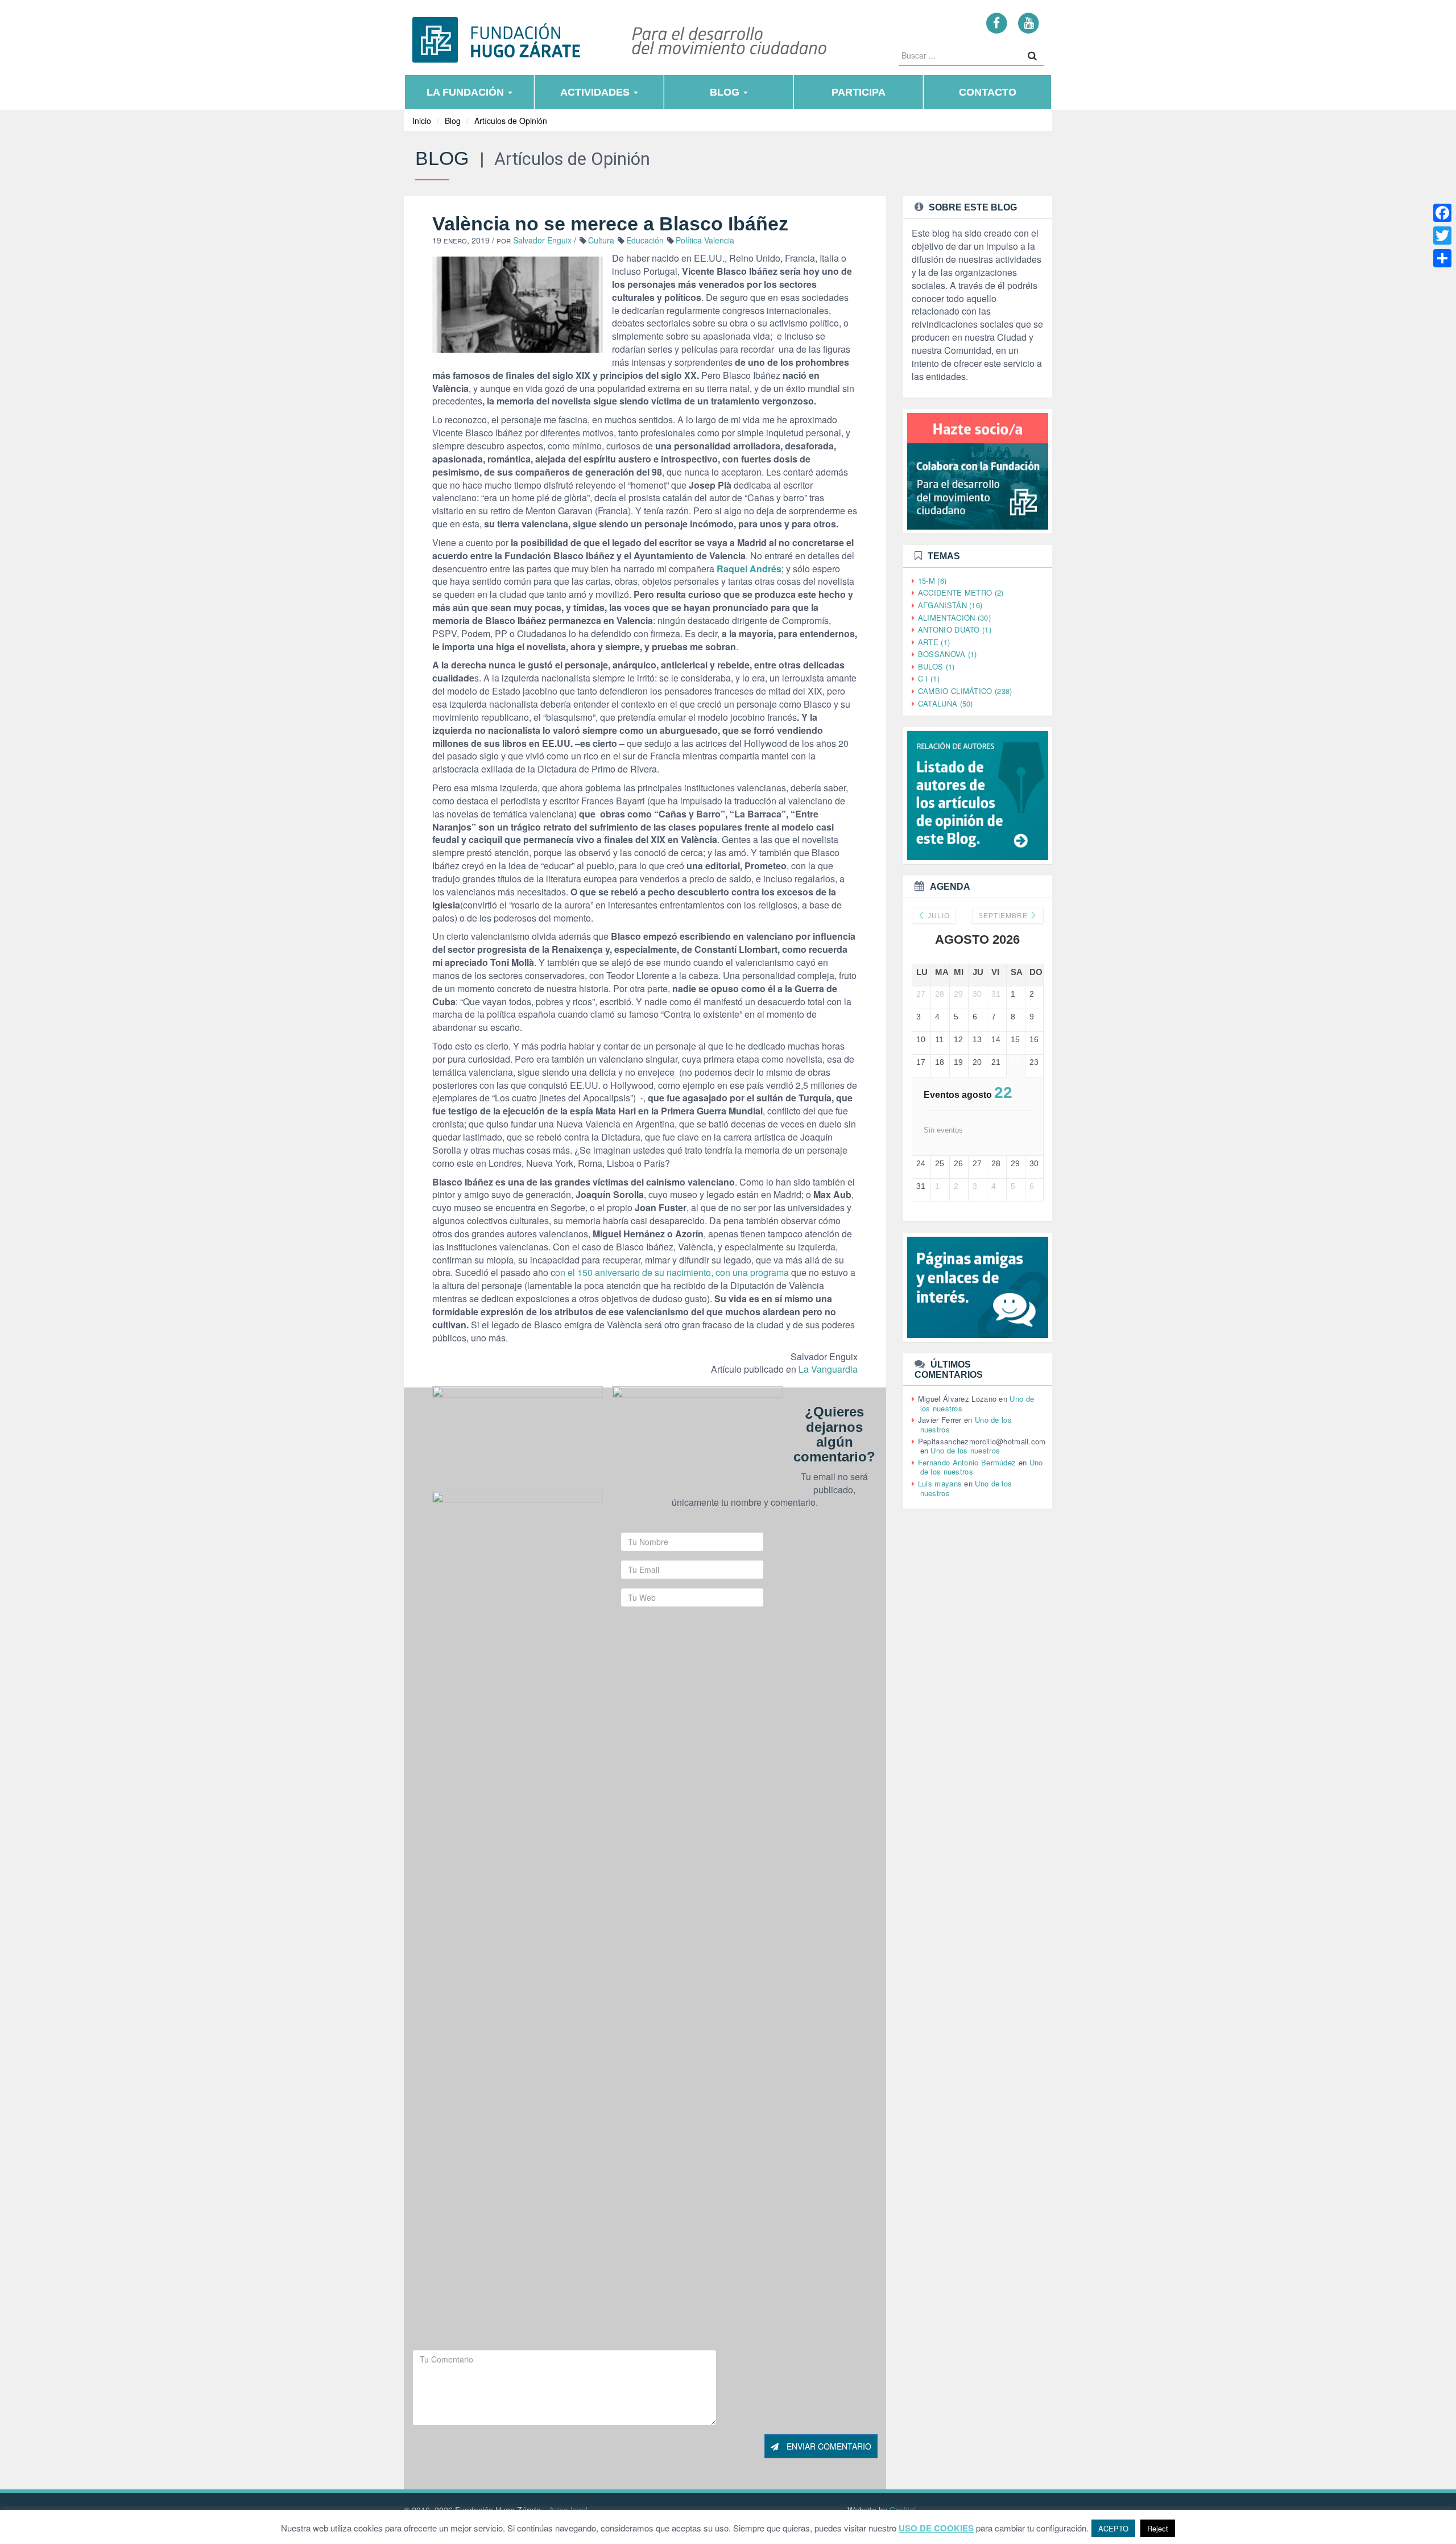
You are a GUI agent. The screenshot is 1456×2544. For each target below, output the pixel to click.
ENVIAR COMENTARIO (828, 2446)
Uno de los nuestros (965, 1450)
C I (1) (929, 678)
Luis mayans (940, 1483)
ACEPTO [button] (1113, 2528)
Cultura (601, 240)
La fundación (467, 92)
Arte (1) (934, 642)
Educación (645, 240)
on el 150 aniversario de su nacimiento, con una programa (672, 1272)
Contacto (988, 92)
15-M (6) (932, 581)
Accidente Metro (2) (961, 592)
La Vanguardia (828, 1369)
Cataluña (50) (946, 703)
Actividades (596, 92)
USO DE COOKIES (936, 2528)
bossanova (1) (948, 654)
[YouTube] (1029, 22)
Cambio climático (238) (965, 691)
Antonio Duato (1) (955, 629)
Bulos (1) (936, 666)
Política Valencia (705, 240)
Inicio (422, 121)
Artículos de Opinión (511, 121)
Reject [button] (1158, 2528)
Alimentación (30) (954, 618)
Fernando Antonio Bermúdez (967, 1462)
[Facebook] (997, 22)
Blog (726, 92)
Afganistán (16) (950, 605)
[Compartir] (1442, 258)
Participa (859, 92)
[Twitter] (1442, 236)
